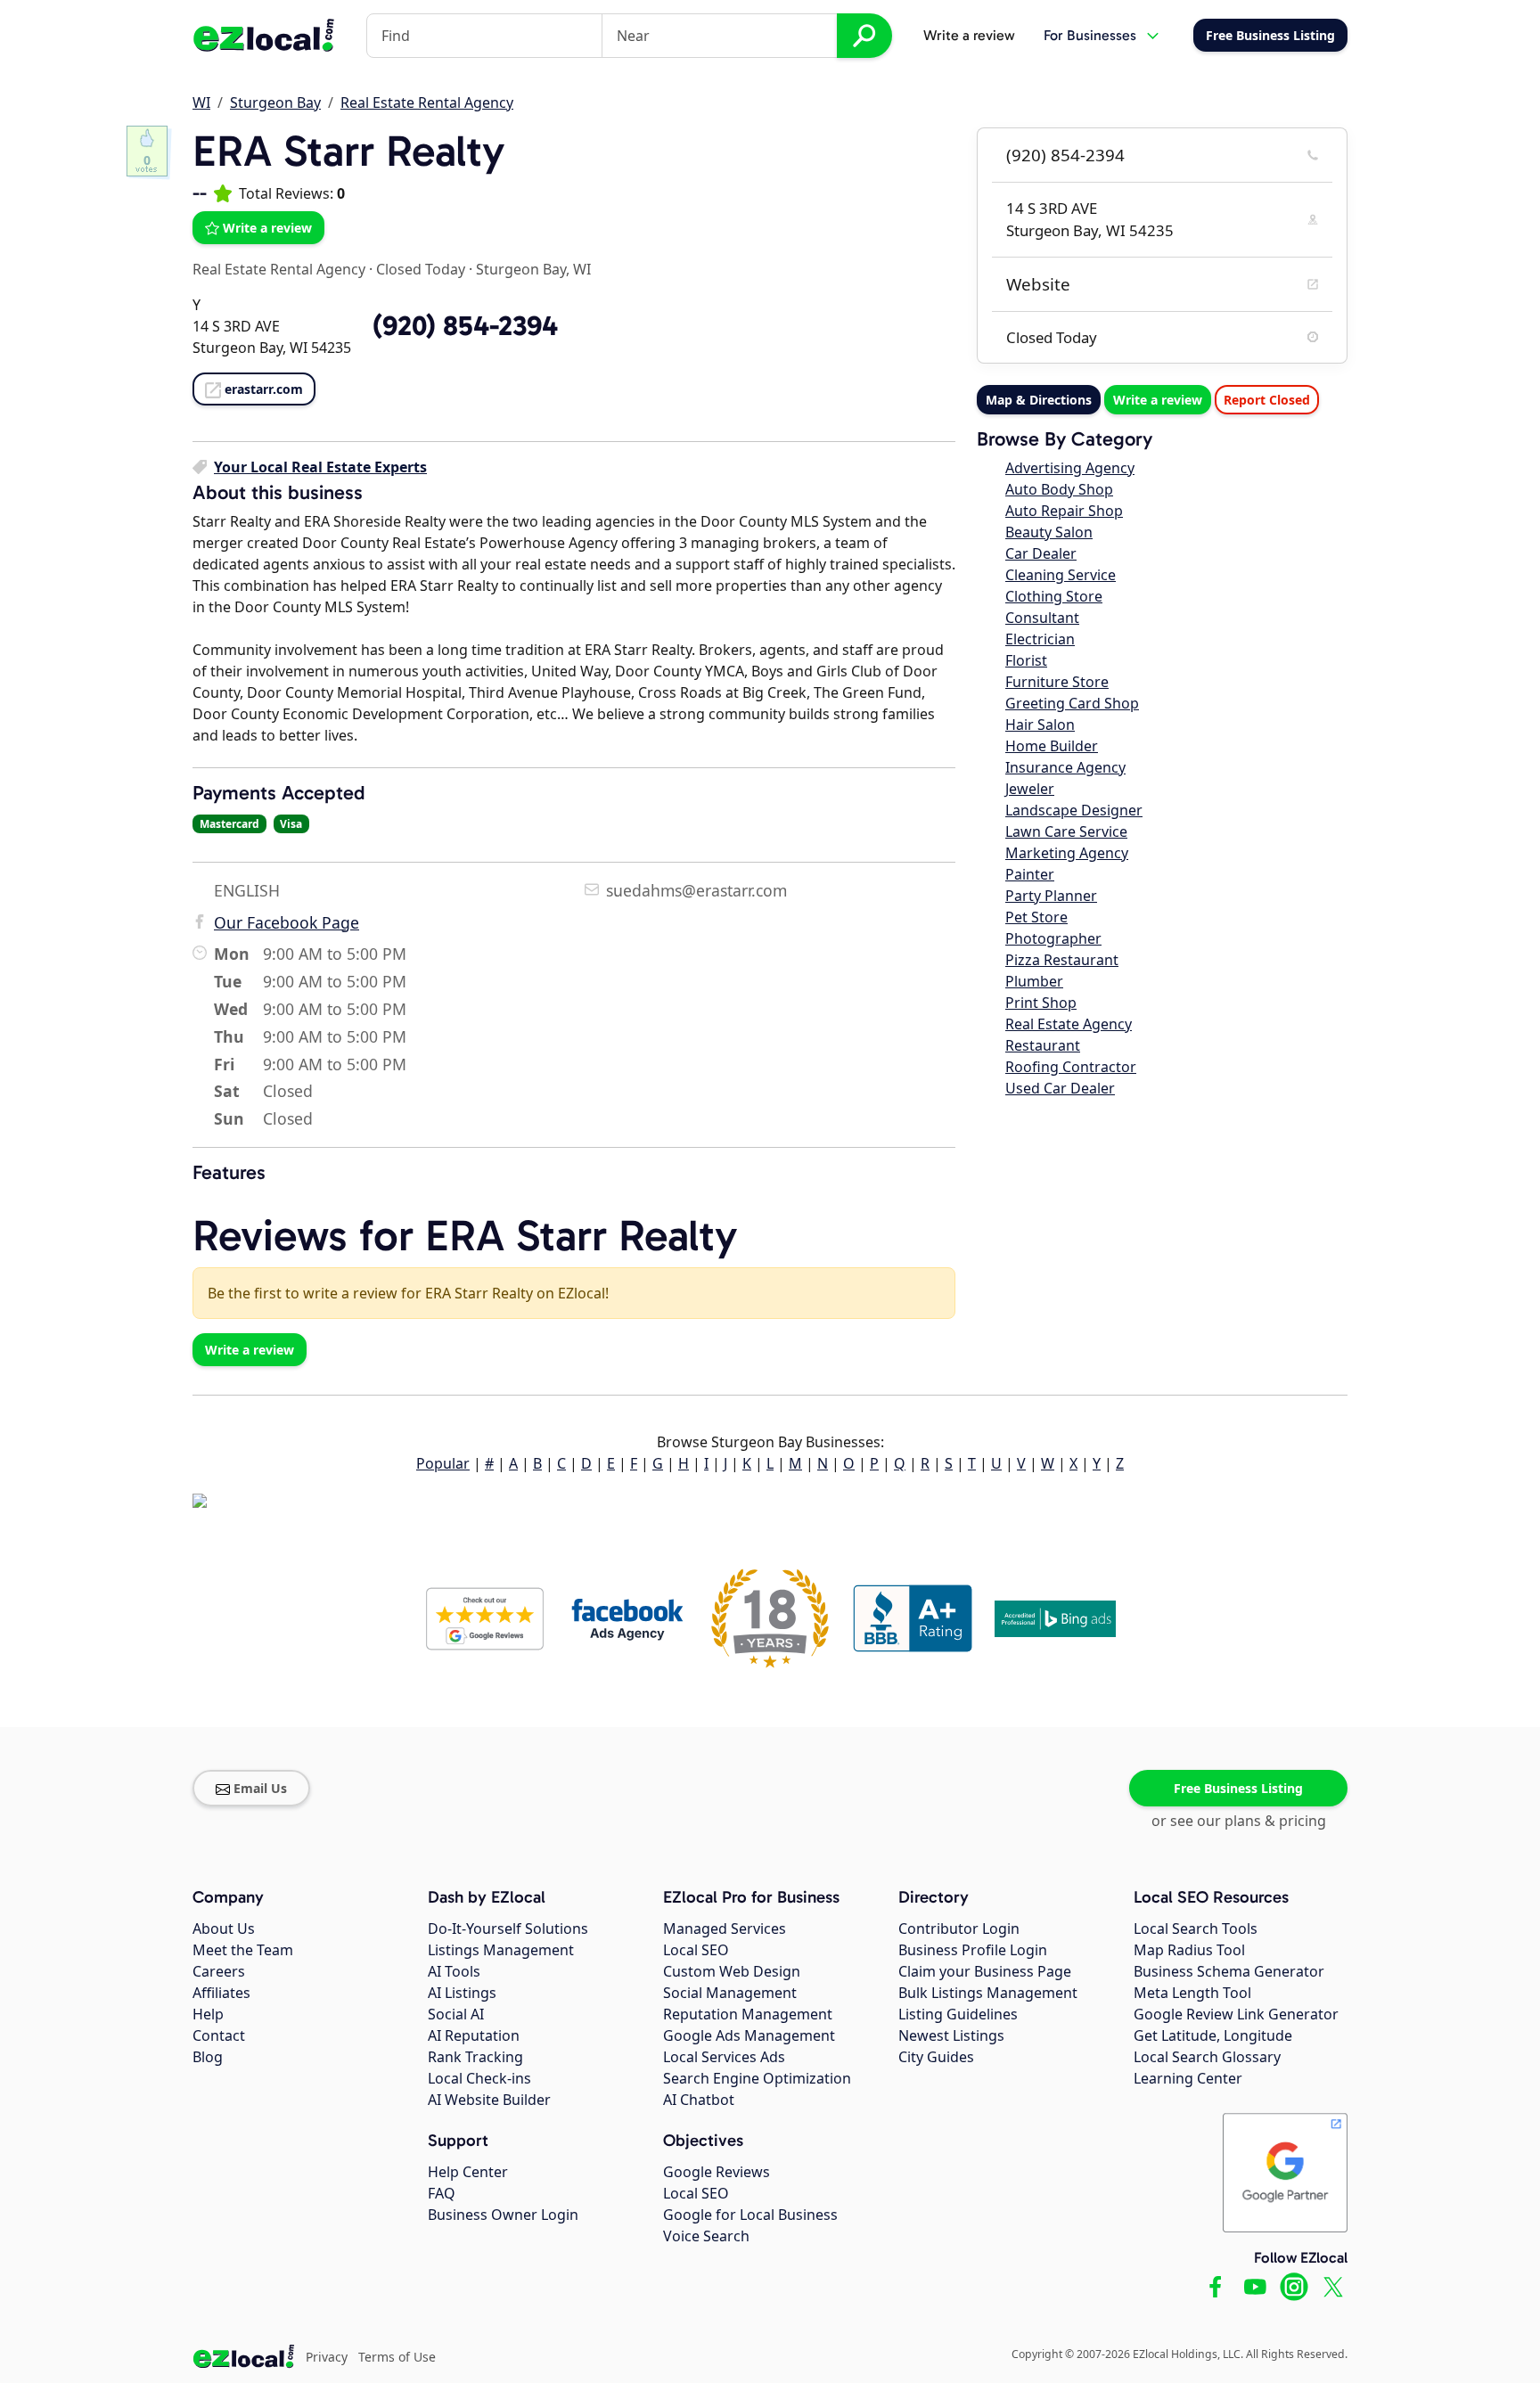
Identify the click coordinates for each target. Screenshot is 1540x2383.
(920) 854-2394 (1065, 155)
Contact (219, 2035)
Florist (1026, 660)
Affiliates (221, 1993)
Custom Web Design (732, 1971)
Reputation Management (748, 2014)
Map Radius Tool (1189, 1950)
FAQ (442, 2193)
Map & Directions (1039, 400)
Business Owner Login (503, 2215)
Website (1038, 284)
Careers (219, 1971)
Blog (208, 2057)
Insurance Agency (1065, 767)
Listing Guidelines (958, 2014)
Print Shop (1041, 1003)
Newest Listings (951, 2035)
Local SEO (696, 1950)
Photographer (1053, 938)
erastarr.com (264, 389)
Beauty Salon (1049, 532)
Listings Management (501, 1950)
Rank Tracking (475, 2057)
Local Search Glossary (1207, 2057)
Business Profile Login (973, 1950)
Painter (1030, 874)
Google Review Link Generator (1236, 2014)
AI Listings (462, 1993)
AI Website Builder (489, 2100)
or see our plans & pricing (1239, 1821)
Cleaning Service (1061, 575)
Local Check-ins (479, 2078)
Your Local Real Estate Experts (320, 467)
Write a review (969, 35)
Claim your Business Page (985, 1971)
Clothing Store (1054, 596)
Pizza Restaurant (1062, 960)
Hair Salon (1040, 725)
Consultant (1042, 618)
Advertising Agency (1070, 468)
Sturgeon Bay (275, 102)
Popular (443, 1463)
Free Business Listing (1238, 1788)
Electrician (1040, 639)
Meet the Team (243, 1950)
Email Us (260, 1788)
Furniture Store (1057, 682)
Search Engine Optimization (757, 2078)
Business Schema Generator (1229, 1971)
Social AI (456, 2014)
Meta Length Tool (1192, 1993)
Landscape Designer (1074, 810)
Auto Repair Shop (1064, 511)
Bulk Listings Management (988, 1993)
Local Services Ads (724, 2057)
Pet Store (1036, 917)
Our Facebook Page (287, 922)
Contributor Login (959, 1929)
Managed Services (725, 1929)
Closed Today (421, 269)
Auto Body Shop (1059, 489)
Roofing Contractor (1071, 1067)
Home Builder (1052, 746)
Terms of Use (397, 2357)
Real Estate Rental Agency (427, 102)
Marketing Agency (1067, 853)
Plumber (1034, 981)
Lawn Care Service (1066, 831)
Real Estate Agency (1069, 1024)
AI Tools (454, 1971)
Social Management (730, 1993)
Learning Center (1188, 2078)
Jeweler (1030, 789)
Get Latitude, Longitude (1213, 2035)
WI (201, 102)
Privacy (327, 2357)
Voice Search (706, 2236)
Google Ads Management (749, 2035)
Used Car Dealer (1060, 1088)
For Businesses (1090, 35)
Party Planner (1051, 896)
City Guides (936, 2057)
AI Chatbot (699, 2100)
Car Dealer (1041, 553)
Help (208, 2014)
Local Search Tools (1196, 1929)
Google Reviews (717, 2172)
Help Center (468, 2172)
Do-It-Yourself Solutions (508, 1929)
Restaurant (1043, 1045)
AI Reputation (474, 2035)
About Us (224, 1929)
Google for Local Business (750, 2215)
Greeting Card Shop (1072, 703)
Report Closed (1267, 400)
